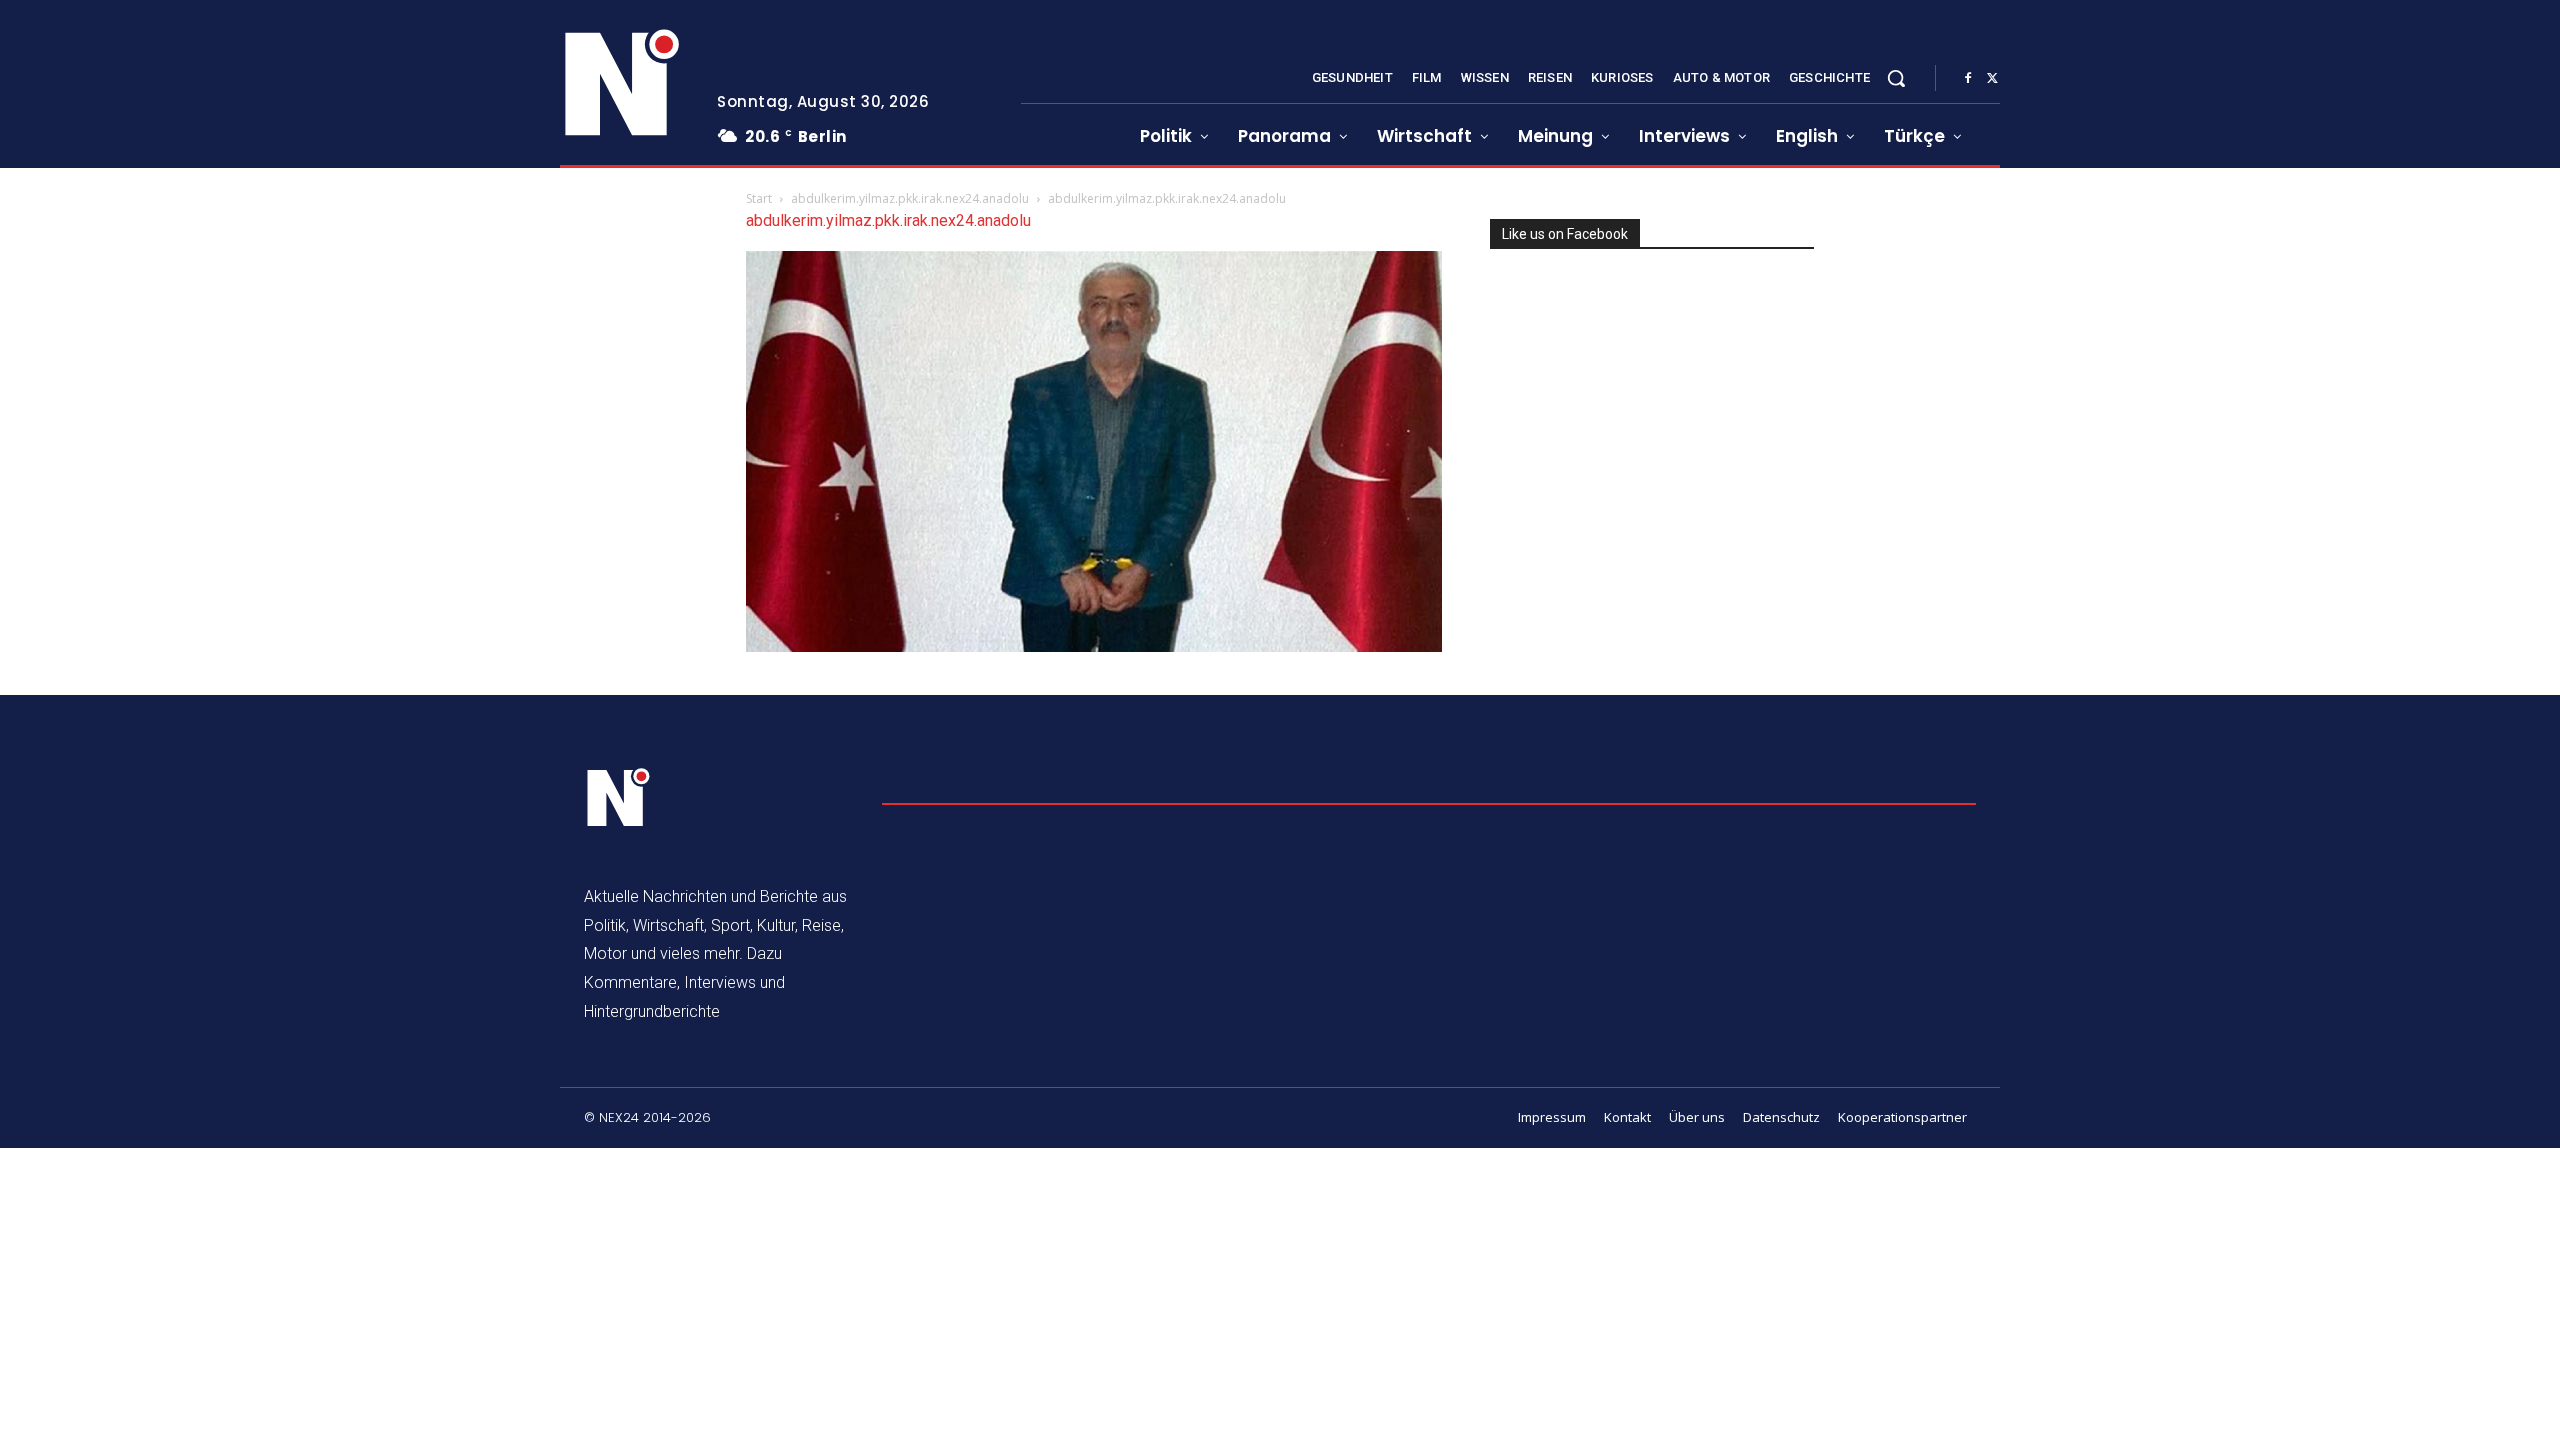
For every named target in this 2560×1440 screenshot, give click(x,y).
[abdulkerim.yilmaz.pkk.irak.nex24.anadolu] (1094, 646)
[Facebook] (1968, 79)
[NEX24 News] (623, 84)
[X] (1992, 79)
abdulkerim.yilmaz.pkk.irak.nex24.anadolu (910, 198)
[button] (1896, 78)
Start (759, 198)
